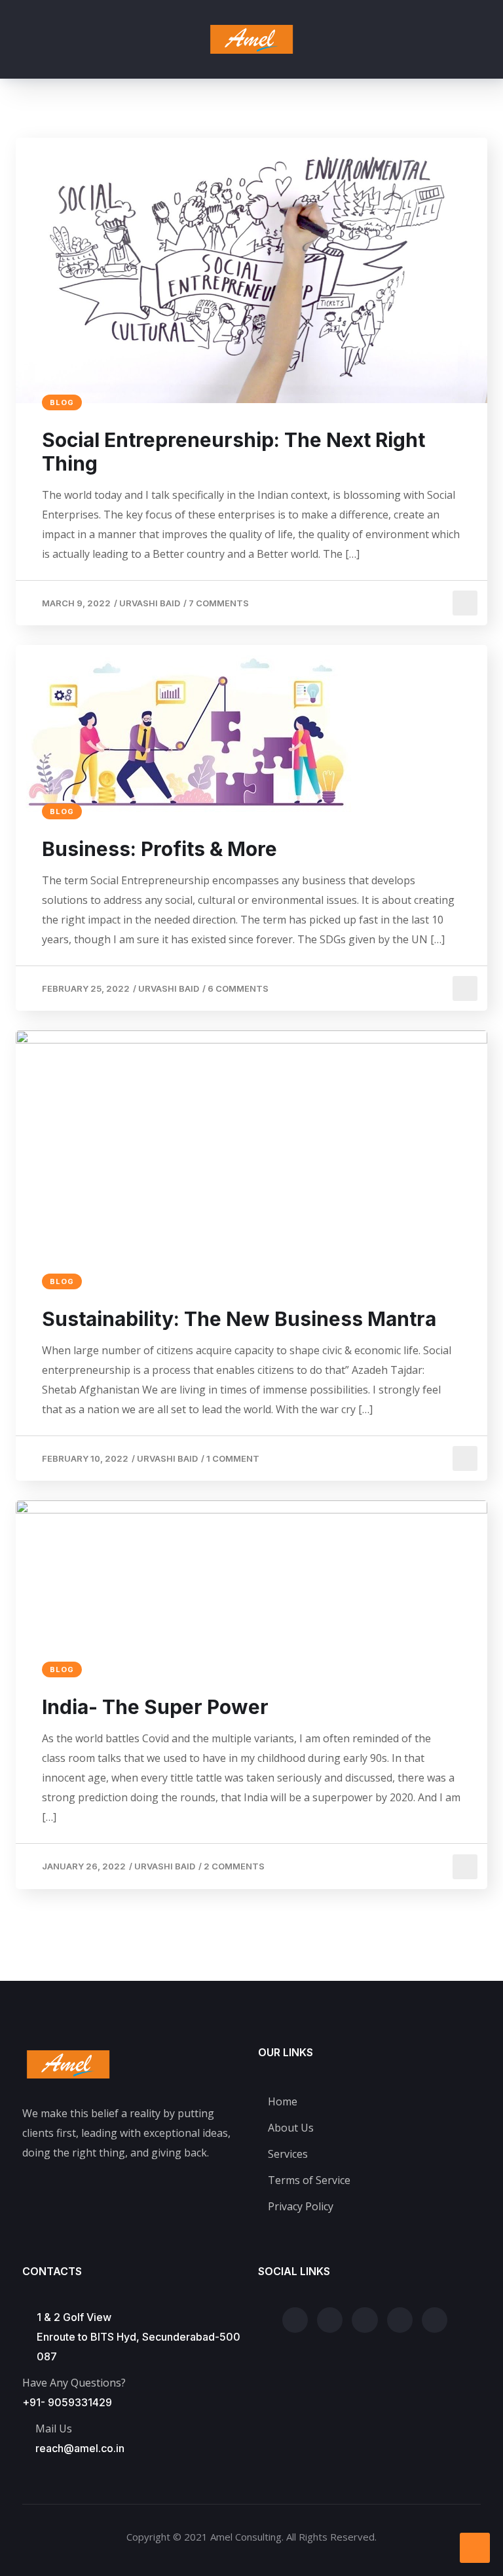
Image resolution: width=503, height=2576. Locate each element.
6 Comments (238, 988)
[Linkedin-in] (435, 2320)
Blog (62, 402)
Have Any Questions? (74, 2383)
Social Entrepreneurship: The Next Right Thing (233, 452)
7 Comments (219, 603)
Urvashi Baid (150, 603)
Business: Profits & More (159, 849)
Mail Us (54, 2429)
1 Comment (233, 1458)
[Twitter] (295, 2320)
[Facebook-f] (330, 2320)
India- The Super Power (155, 1707)
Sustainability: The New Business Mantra (239, 1319)
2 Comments (234, 1866)
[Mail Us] (29, 2429)
